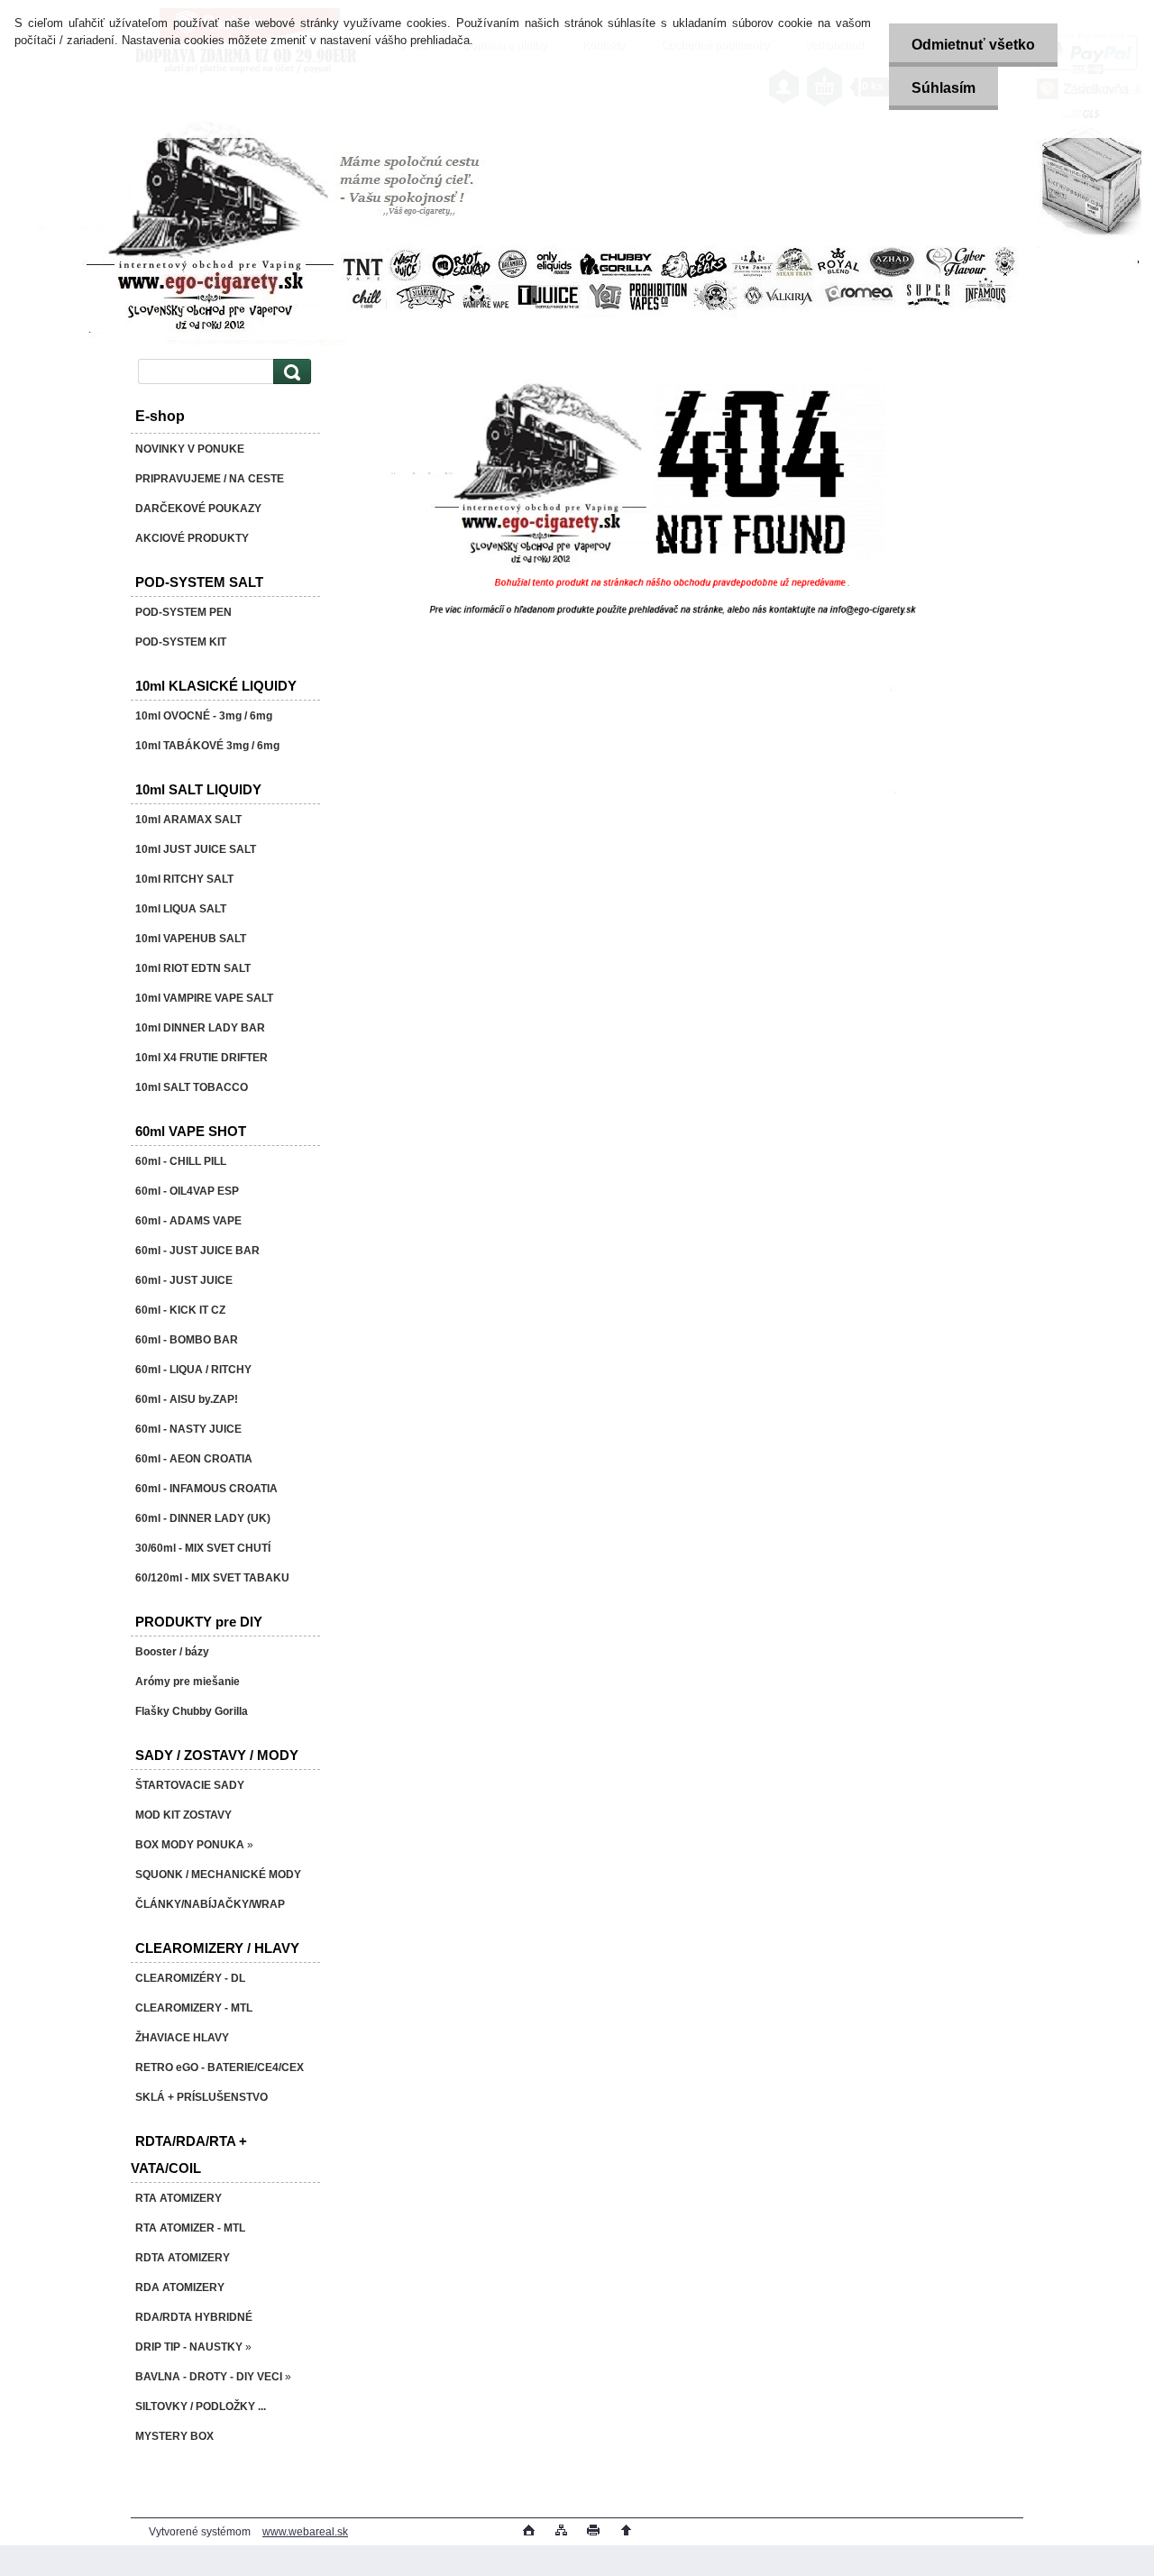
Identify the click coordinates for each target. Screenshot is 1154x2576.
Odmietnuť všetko (973, 45)
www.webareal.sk (305, 2532)
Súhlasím (943, 88)
